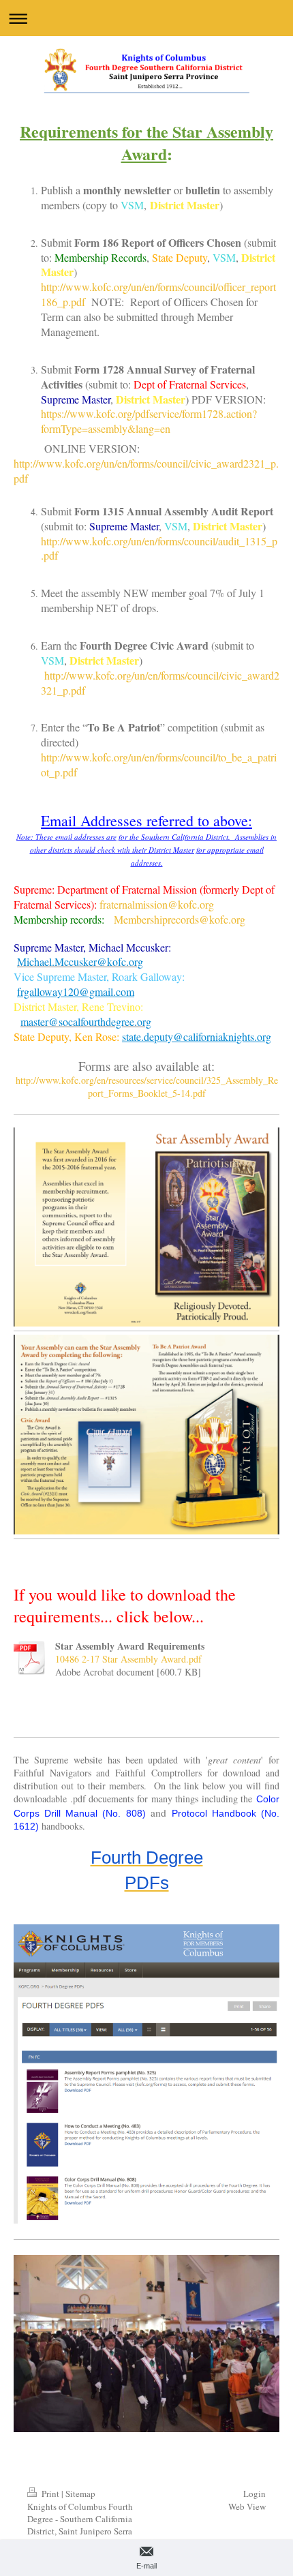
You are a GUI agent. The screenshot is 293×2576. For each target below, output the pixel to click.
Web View (247, 2506)
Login (255, 2494)
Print (50, 2494)
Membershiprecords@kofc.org (180, 919)
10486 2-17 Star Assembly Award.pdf (128, 1659)
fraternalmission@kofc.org (157, 904)
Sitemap (80, 2494)
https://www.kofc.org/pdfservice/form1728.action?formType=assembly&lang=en (149, 421)
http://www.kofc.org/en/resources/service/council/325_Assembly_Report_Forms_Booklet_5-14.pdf (147, 1087)
